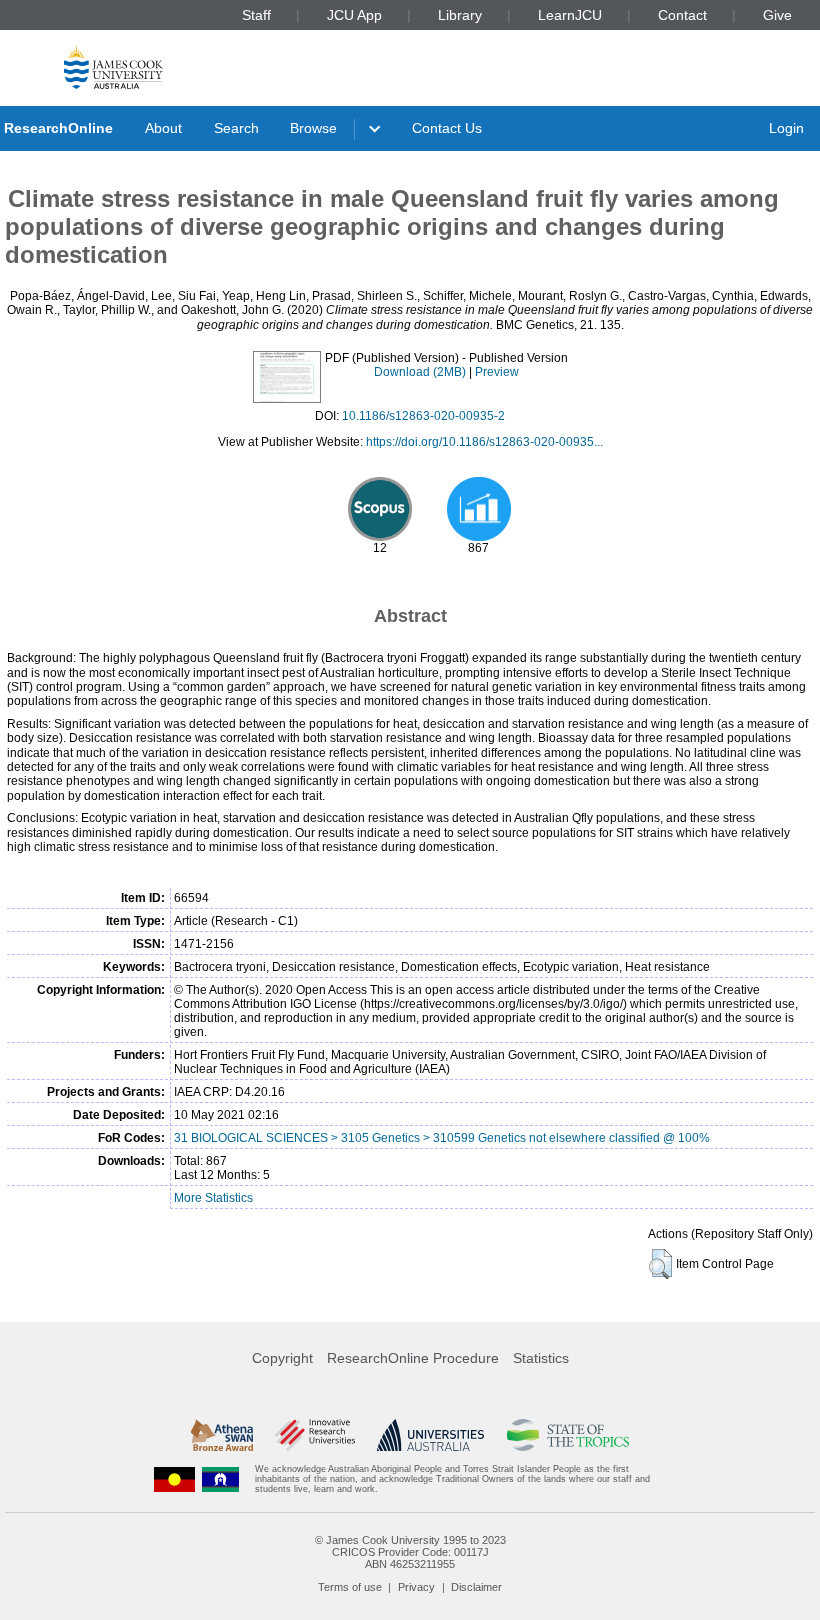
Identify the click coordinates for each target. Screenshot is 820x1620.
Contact (682, 15)
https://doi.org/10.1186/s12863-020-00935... (484, 442)
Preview (497, 372)
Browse (313, 128)
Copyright (282, 1358)
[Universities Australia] (430, 1435)
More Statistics (213, 1198)
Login (786, 128)
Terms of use (350, 1587)
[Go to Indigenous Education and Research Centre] (175, 1479)
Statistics (541, 1358)
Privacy (416, 1587)
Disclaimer (476, 1587)
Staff (256, 15)
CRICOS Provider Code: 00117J (410, 1552)
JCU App (354, 15)
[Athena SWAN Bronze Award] (222, 1435)
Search (236, 128)
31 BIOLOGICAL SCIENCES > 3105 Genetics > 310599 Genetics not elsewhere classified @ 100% (442, 1138)
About (163, 128)
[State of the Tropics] (568, 1435)
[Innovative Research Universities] (314, 1435)
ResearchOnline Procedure (413, 1358)
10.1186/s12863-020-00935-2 (423, 416)
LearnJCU (570, 15)
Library (460, 15)
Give (777, 15)
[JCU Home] (113, 66)
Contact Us (447, 128)
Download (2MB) (420, 372)
